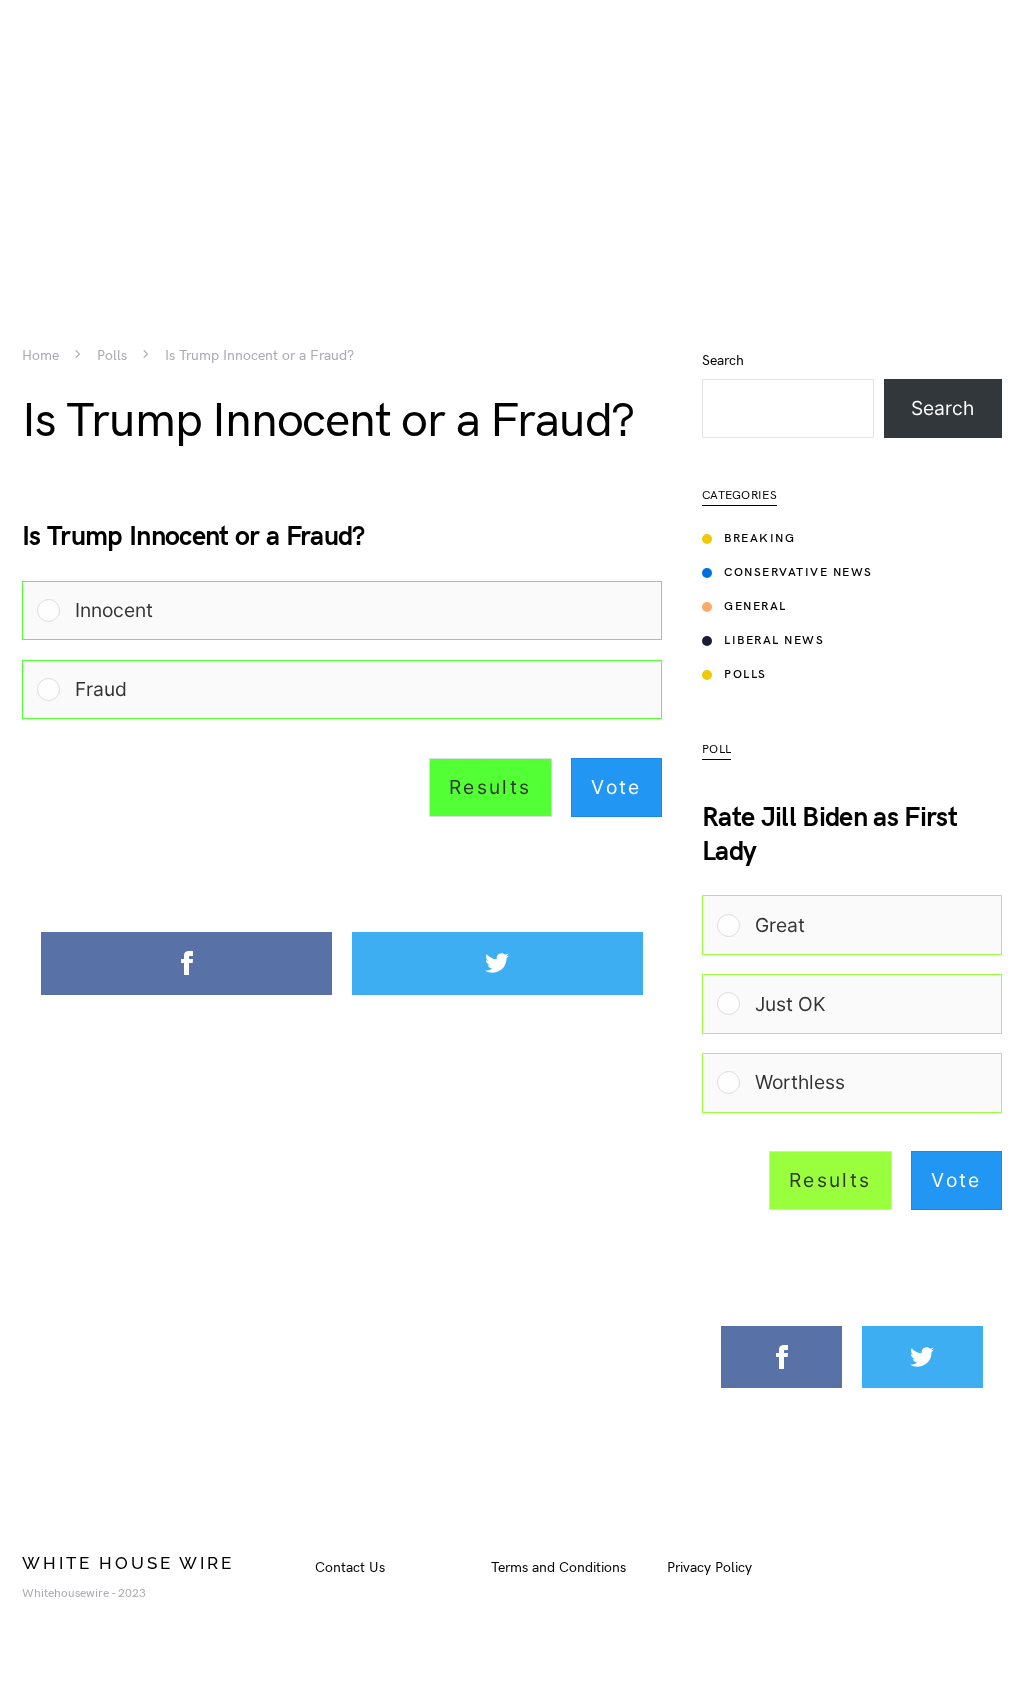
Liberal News (774, 640)
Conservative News (798, 572)
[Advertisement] (512, 140)
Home (40, 356)
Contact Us (350, 1567)
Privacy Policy (709, 1567)
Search (723, 361)
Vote (616, 787)
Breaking (759, 538)
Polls (112, 356)
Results (490, 787)
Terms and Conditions (558, 1567)
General (755, 606)
